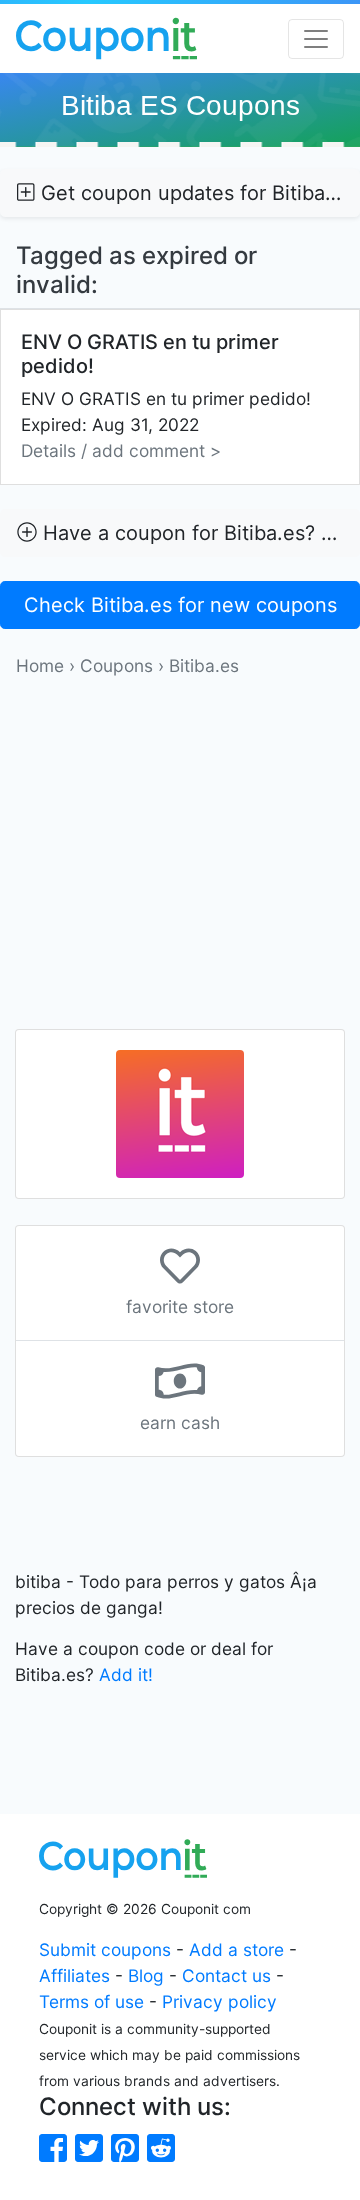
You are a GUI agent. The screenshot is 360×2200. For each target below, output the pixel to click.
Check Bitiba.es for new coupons (180, 605)
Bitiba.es (204, 665)
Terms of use (91, 2001)
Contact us (226, 1975)
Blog (146, 1975)
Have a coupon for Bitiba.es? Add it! (198, 533)
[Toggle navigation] (316, 39)
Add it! (126, 1674)
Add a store (236, 1949)
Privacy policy (219, 2001)
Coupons (116, 665)
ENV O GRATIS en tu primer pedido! (166, 395)
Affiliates (74, 1975)
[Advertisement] (180, 859)
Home (40, 665)
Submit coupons (105, 1949)
